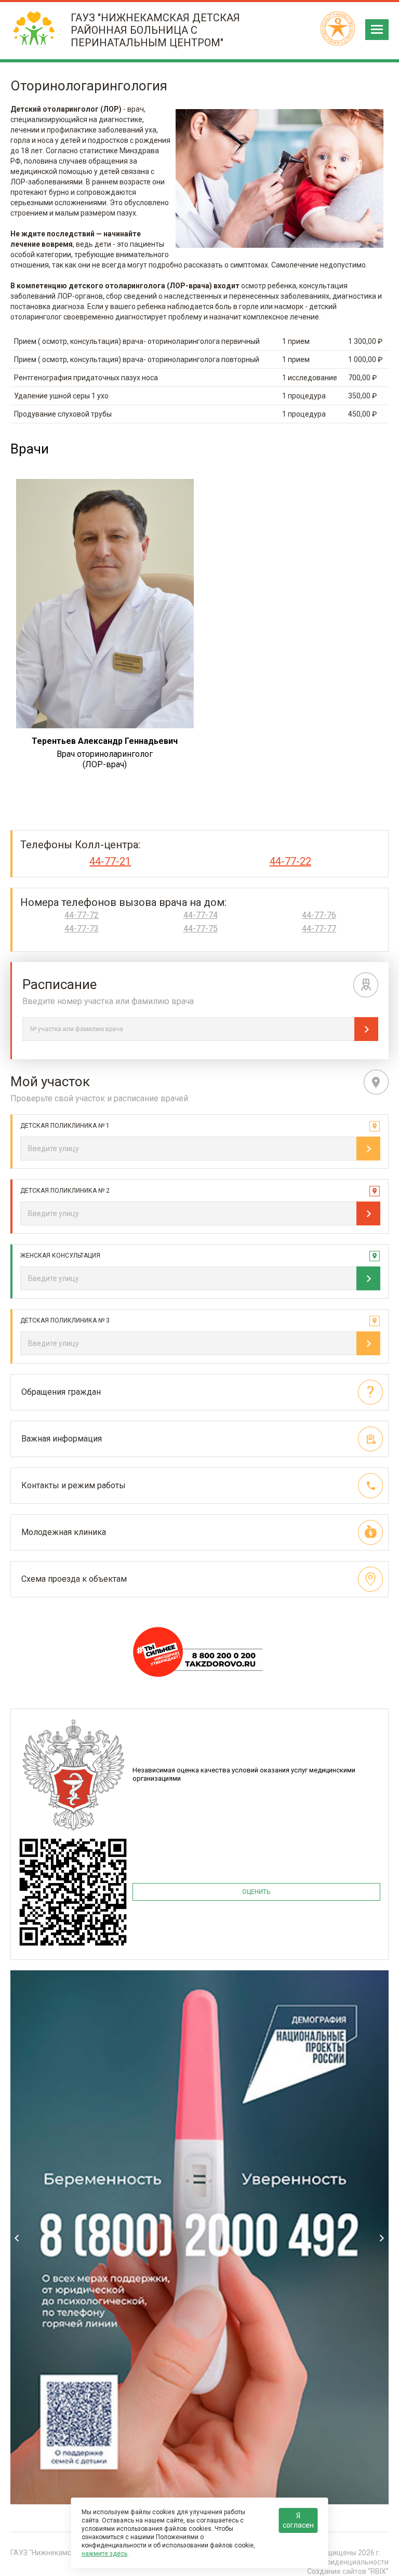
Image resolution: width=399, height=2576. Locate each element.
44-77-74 (201, 915)
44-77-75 (201, 929)
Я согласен (298, 2520)
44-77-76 (319, 915)
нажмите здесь (104, 2554)
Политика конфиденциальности (334, 2562)
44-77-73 (82, 929)
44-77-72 (82, 915)
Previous (17, 2238)
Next (382, 2238)
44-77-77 (319, 929)
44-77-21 (110, 861)
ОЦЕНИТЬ (256, 1892)
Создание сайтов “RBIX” (348, 2571)
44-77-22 (290, 861)
